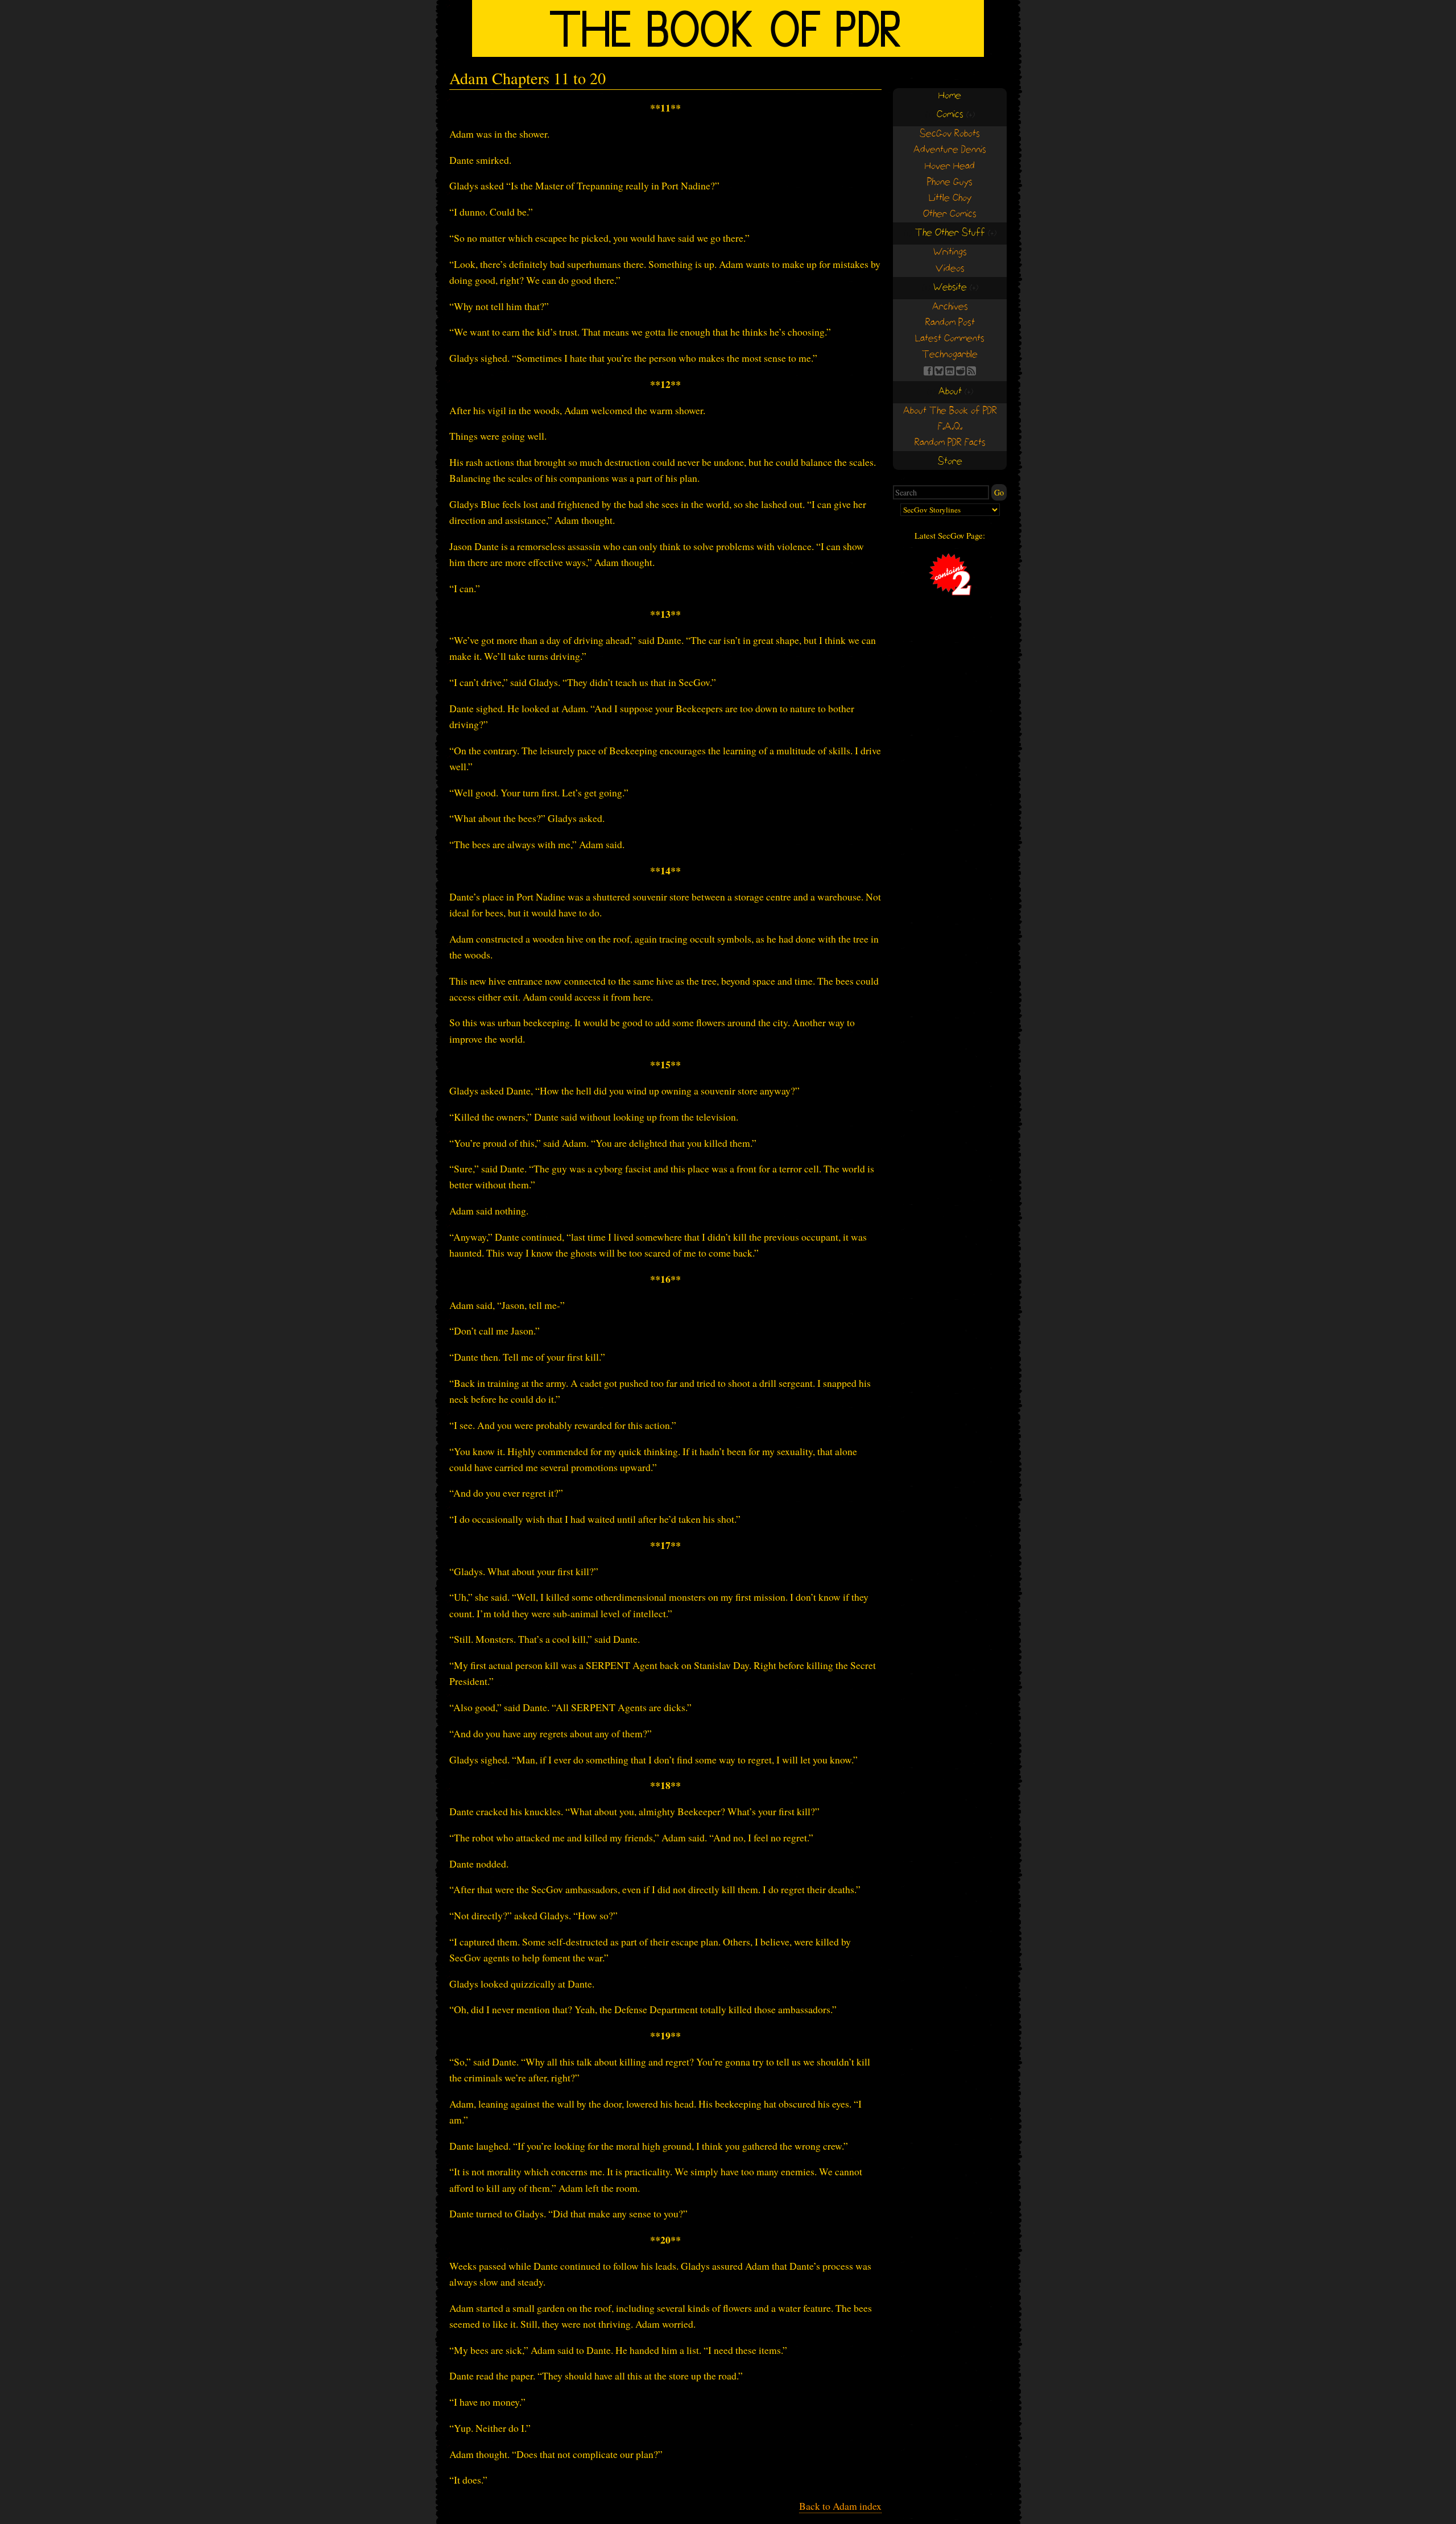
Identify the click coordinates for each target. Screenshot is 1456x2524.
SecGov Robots (950, 134)
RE (961, 371)
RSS (971, 371)
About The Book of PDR (950, 411)
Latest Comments (950, 339)
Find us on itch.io (950, 371)
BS (939, 371)
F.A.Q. (950, 427)
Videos (950, 269)
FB (928, 371)
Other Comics (950, 214)
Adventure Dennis (950, 150)
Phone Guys (950, 182)
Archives (950, 307)
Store (950, 462)
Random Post (950, 323)
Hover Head (950, 166)
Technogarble (950, 355)
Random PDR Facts (950, 443)
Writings (950, 252)
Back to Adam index (840, 2506)
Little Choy (950, 198)
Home (950, 96)
